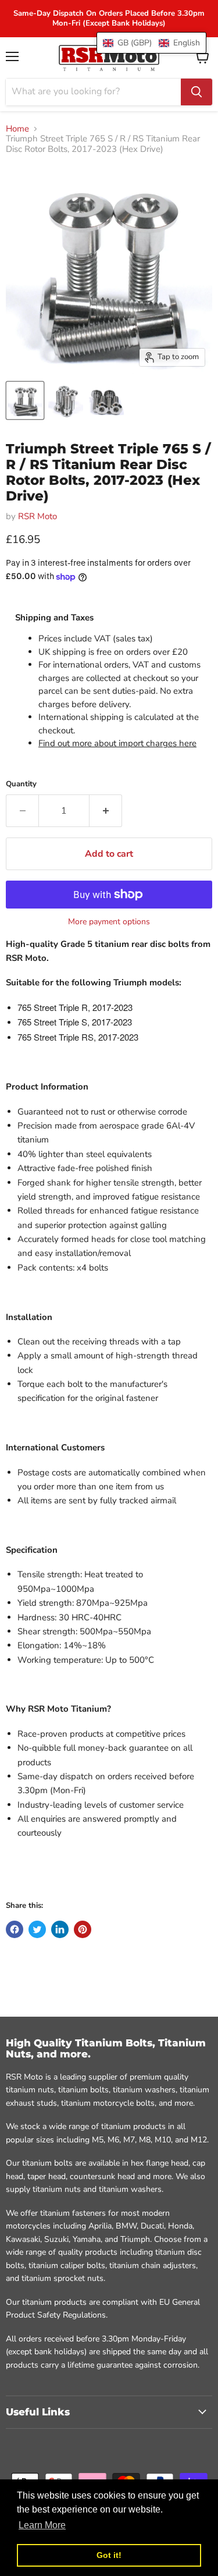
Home (17, 129)
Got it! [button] (109, 2555)
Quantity (21, 784)
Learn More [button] (42, 2525)
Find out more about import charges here (117, 743)
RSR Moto (37, 516)
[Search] (196, 92)
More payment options (109, 922)
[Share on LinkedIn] (60, 1929)
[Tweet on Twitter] (37, 1929)
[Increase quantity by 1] (106, 811)
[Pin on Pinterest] (83, 1929)
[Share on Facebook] (15, 1929)
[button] (151, 43)
